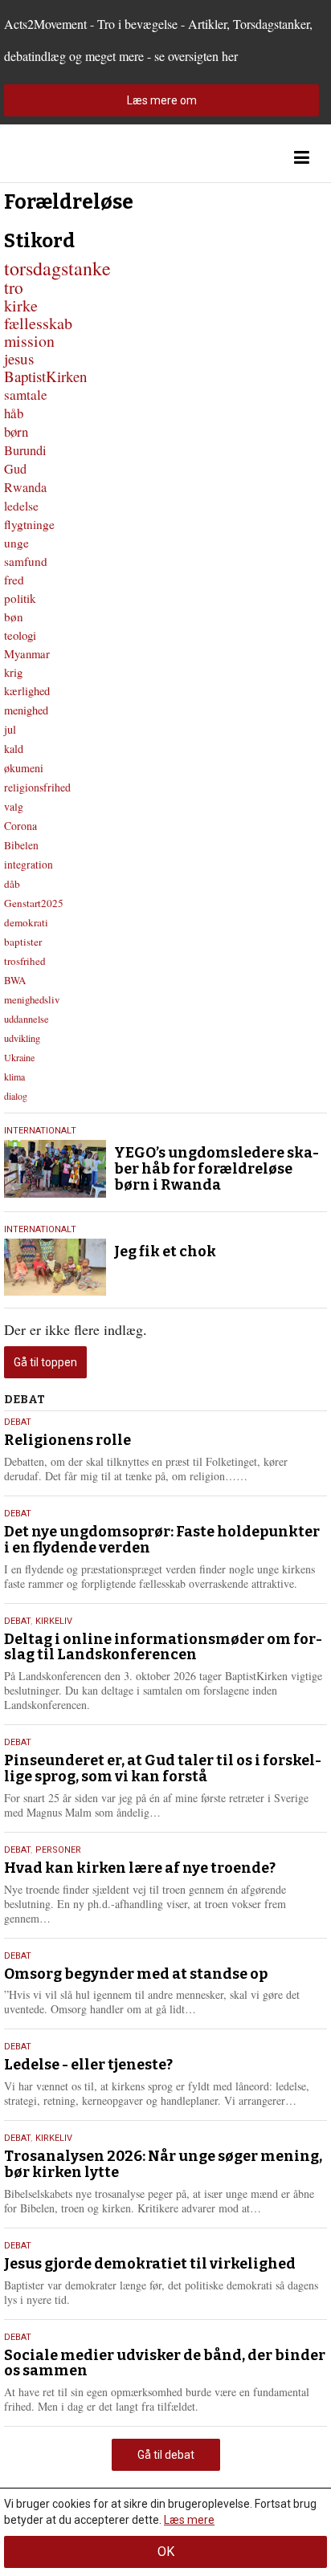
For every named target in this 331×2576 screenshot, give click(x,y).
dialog (16, 1096)
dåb (12, 884)
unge (16, 543)
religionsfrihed (37, 787)
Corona (20, 826)
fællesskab (38, 323)
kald (14, 749)
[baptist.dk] (84, 158)
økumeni (24, 768)
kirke (21, 305)
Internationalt (40, 1131)
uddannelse (27, 1019)
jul (10, 729)
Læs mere (189, 2520)
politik (20, 598)
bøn (14, 617)
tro (14, 287)
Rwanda (25, 487)
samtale (26, 395)
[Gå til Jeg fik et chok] (55, 1268)
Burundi (25, 450)
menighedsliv (32, 999)
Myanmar (27, 653)
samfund (26, 561)
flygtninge (29, 524)
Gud (15, 469)
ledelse (21, 506)
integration (29, 865)
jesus (19, 358)
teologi (20, 635)
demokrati (26, 922)
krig (13, 672)
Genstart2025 (34, 903)
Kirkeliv (54, 1621)
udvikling (22, 1038)
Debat (18, 1422)
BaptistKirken (45, 376)
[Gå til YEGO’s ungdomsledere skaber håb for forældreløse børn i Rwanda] (55, 1169)
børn (16, 431)
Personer (58, 1850)
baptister (23, 942)
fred (14, 580)
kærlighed (27, 691)
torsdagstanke (57, 268)
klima (14, 1076)
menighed (26, 710)
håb (14, 413)
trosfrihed (25, 961)
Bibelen (21, 845)
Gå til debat (166, 2455)
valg (14, 806)
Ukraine (19, 1057)
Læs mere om (162, 100)
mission (29, 341)
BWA (15, 980)
